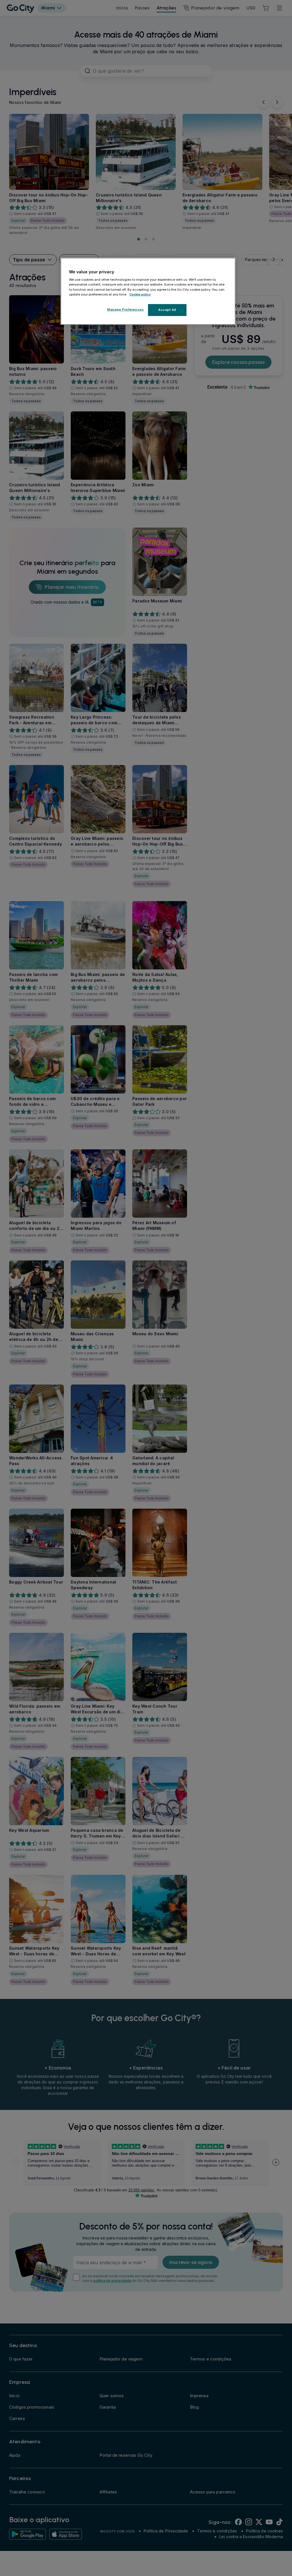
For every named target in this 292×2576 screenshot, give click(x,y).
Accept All (167, 310)
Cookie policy (140, 294)
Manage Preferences (125, 309)
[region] (148, 291)
